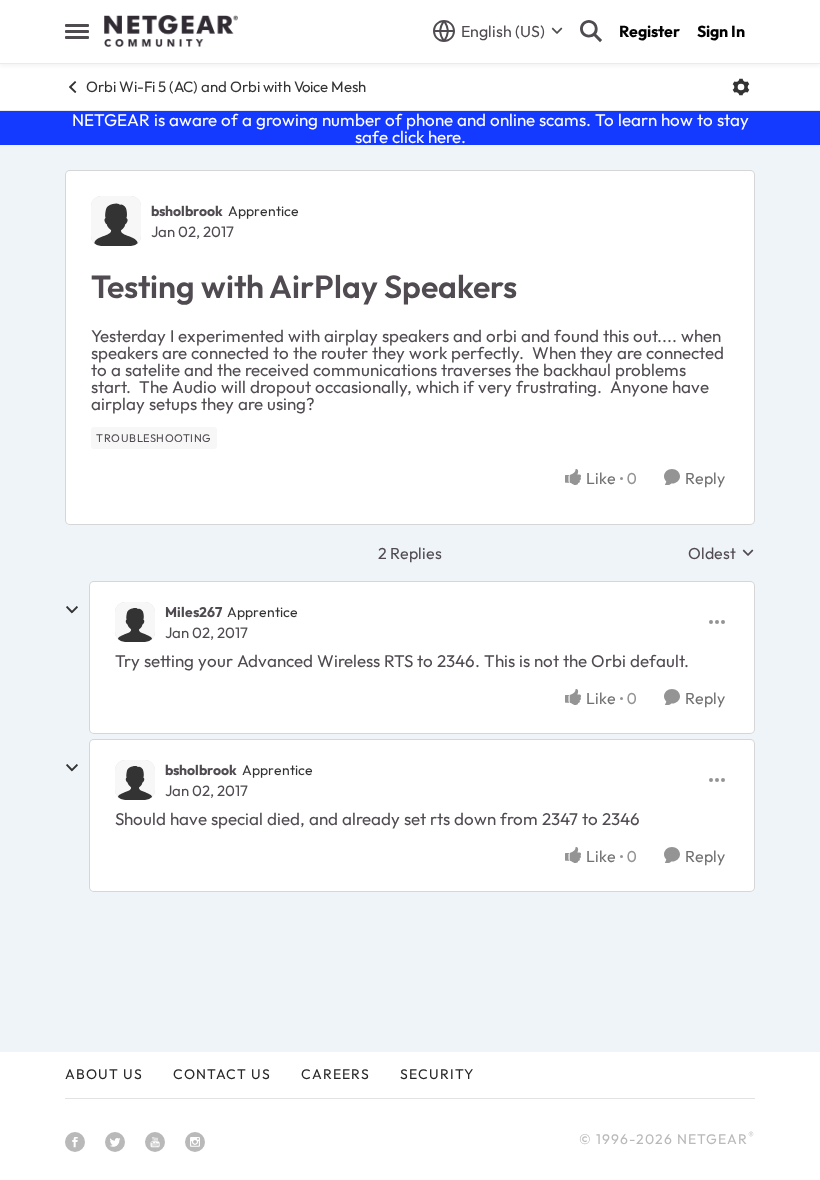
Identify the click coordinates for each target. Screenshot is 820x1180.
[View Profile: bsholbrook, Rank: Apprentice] (116, 221)
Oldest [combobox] (721, 553)
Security (437, 1074)
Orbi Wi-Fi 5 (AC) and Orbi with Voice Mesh (226, 86)
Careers (335, 1074)
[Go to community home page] (171, 31)
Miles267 (193, 612)
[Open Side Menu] (77, 31)
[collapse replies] (72, 610)
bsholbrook (187, 211)
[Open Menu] (741, 87)
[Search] (591, 31)
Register (649, 31)
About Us (104, 1074)
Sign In (721, 31)
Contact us (222, 1074)
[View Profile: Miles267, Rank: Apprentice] (135, 622)
